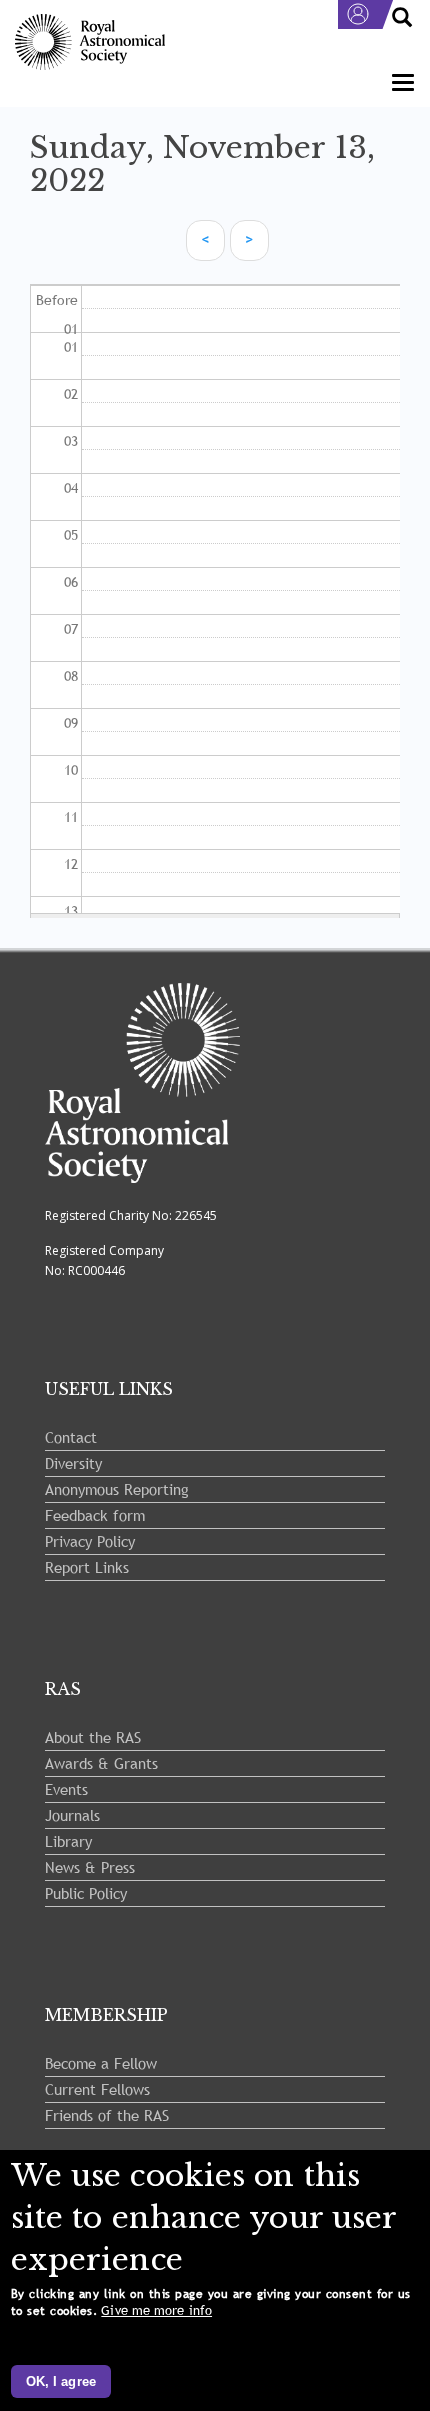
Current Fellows (97, 2089)
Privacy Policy (90, 1541)
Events (66, 1789)
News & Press (90, 1867)
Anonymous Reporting (117, 1489)
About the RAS (93, 1737)
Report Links (87, 1567)
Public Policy (86, 1893)
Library (68, 1841)
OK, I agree (61, 2381)
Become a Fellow (101, 2063)
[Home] (90, 42)
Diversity (73, 1463)
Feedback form (95, 1515)
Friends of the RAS (107, 2115)
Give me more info (156, 2310)
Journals (72, 1815)
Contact (71, 1437)
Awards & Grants (101, 1763)
